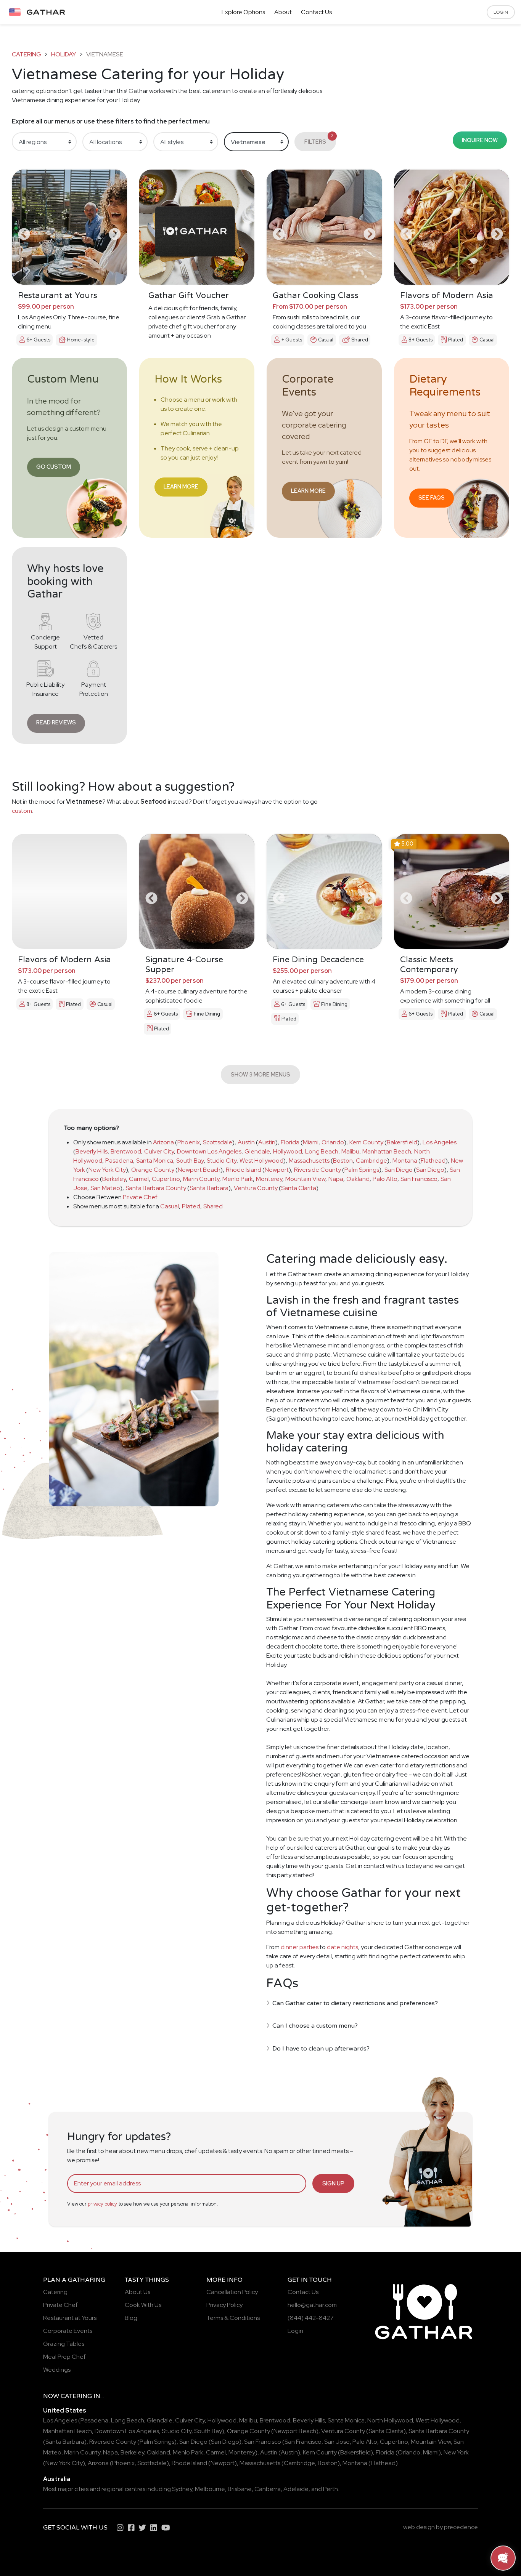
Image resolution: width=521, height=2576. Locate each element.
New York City (107, 1170)
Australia (57, 2479)
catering (27, 54)
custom (22, 811)
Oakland (358, 1179)
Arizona (163, 1142)
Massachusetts (309, 1161)
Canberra (268, 2489)
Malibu (350, 1151)
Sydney (182, 2489)
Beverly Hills (92, 1151)
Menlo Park (238, 1179)
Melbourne (210, 2489)
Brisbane (240, 2489)
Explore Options (243, 12)
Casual (170, 1206)
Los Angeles (440, 1142)
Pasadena (119, 1161)
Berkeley (114, 1179)
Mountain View (305, 1179)
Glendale (257, 1151)
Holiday (64, 54)
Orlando (333, 1142)
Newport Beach (199, 1170)
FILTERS (319, 139)
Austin (246, 1142)
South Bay (190, 1161)
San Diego (399, 1170)
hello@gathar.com (312, 2305)
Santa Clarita (299, 1188)
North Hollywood (390, 2420)
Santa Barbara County (156, 1188)
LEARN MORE (181, 486)
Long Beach (322, 1151)
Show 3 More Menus (260, 1074)
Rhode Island (244, 1170)
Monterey (269, 1179)
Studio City (222, 1161)
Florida (290, 1142)
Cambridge (371, 1161)
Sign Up (333, 2183)
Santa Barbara (209, 1188)
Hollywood (288, 1151)
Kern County (366, 1142)
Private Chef (140, 1197)
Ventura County (256, 1188)
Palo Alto (385, 1179)
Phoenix (189, 1142)
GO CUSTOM (54, 467)
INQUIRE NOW (480, 140)
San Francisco (419, 1179)
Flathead (433, 1161)
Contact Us (316, 12)
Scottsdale (218, 1142)
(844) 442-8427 (311, 2318)
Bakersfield (402, 1142)
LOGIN (501, 12)
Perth (330, 2489)
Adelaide (296, 2489)
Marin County (201, 1179)
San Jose (337, 2442)
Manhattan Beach (387, 1151)
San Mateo (105, 1188)
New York (456, 2452)
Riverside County (318, 1170)
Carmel (139, 1179)
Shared (213, 1206)
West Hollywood (261, 1161)
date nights (343, 1947)
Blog (131, 2318)
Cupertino (166, 1179)
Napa (336, 1179)
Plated (191, 1206)
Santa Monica (155, 1161)
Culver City (159, 1151)
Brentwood (126, 1151)
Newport (277, 1170)
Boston (343, 1161)
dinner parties (300, 1947)
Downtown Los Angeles (209, 1151)
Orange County (153, 1170)
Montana (405, 1161)
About (283, 12)
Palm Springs (362, 1170)
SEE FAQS (432, 497)
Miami (311, 1142)
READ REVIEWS (56, 722)
